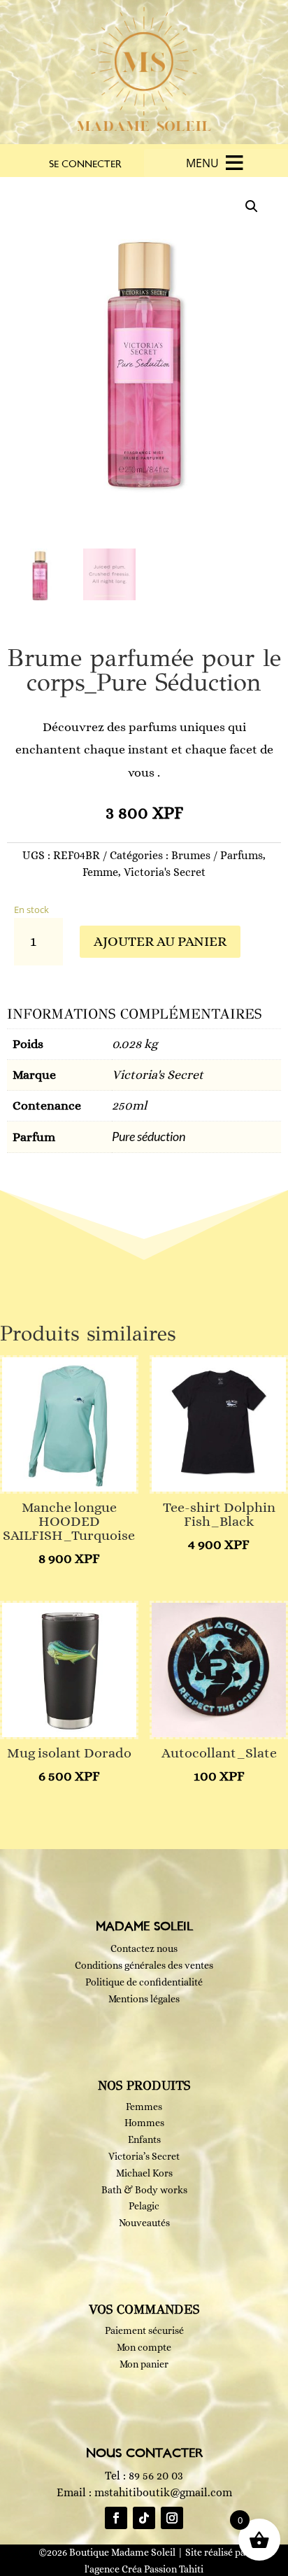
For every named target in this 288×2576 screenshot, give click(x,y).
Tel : (144, 2476)
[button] (202, 163)
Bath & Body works (144, 2190)
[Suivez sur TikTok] (144, 2518)
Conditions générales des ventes (144, 1965)
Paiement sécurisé (144, 2330)
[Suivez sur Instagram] (172, 2518)
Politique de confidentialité (144, 1982)
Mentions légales (144, 1999)
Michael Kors (144, 2173)
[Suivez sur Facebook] (116, 2518)
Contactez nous (144, 1948)
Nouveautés (144, 2223)
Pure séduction (149, 1136)
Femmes (144, 2107)
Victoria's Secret (165, 872)
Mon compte (144, 2347)
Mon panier (144, 2364)
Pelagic (144, 2206)
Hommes (144, 2123)
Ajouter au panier (160, 941)
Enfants (144, 2139)
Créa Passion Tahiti (163, 2569)
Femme (100, 872)
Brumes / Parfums (217, 855)
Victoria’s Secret (144, 2156)
